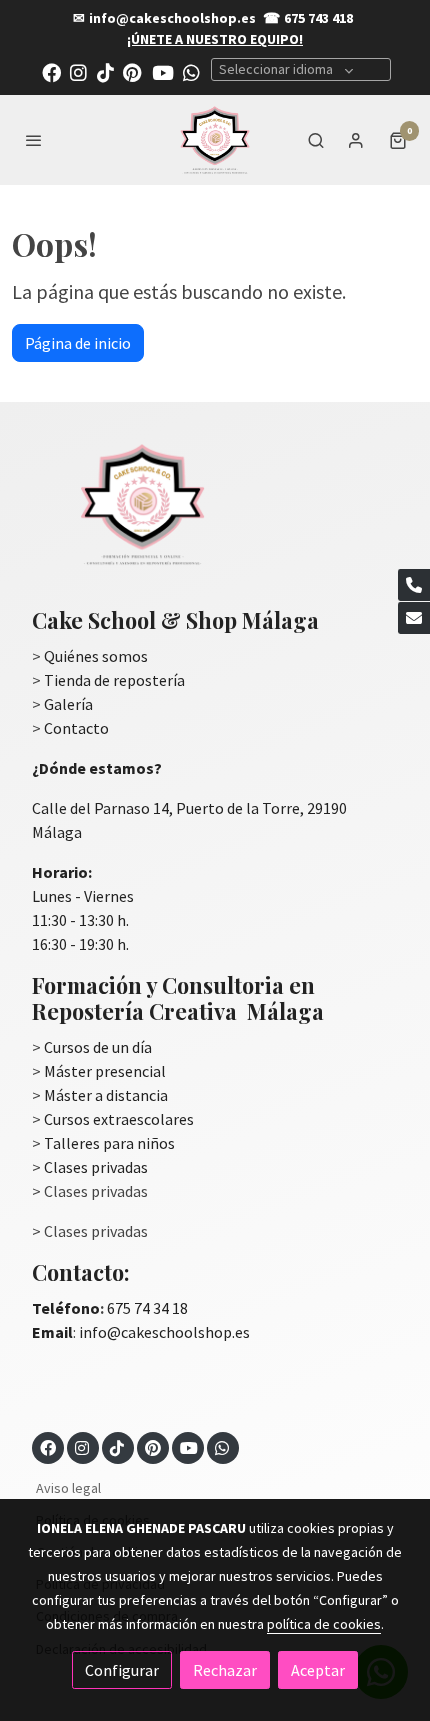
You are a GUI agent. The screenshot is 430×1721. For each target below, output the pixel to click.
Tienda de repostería (114, 680)
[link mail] (414, 618)
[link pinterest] (132, 71)
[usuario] (356, 140)
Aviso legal (68, 1488)
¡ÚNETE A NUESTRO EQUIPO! (215, 39)
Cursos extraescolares (119, 1119)
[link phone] (414, 585)
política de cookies (324, 1624)
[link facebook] (51, 71)
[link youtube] (163, 71)
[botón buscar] (316, 140)
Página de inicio (78, 343)
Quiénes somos (96, 656)
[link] (215, 140)
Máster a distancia (106, 1095)
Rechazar (225, 1670)
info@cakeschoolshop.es (172, 18)
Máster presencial (105, 1071)
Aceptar (318, 1670)
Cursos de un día (98, 1047)
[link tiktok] (105, 71)
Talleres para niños (109, 1143)
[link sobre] (215, 516)
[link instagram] (78, 71)
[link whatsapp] (191, 71)
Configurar (122, 1670)
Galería (68, 704)
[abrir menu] (34, 140)
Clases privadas (96, 1167)
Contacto (76, 728)
